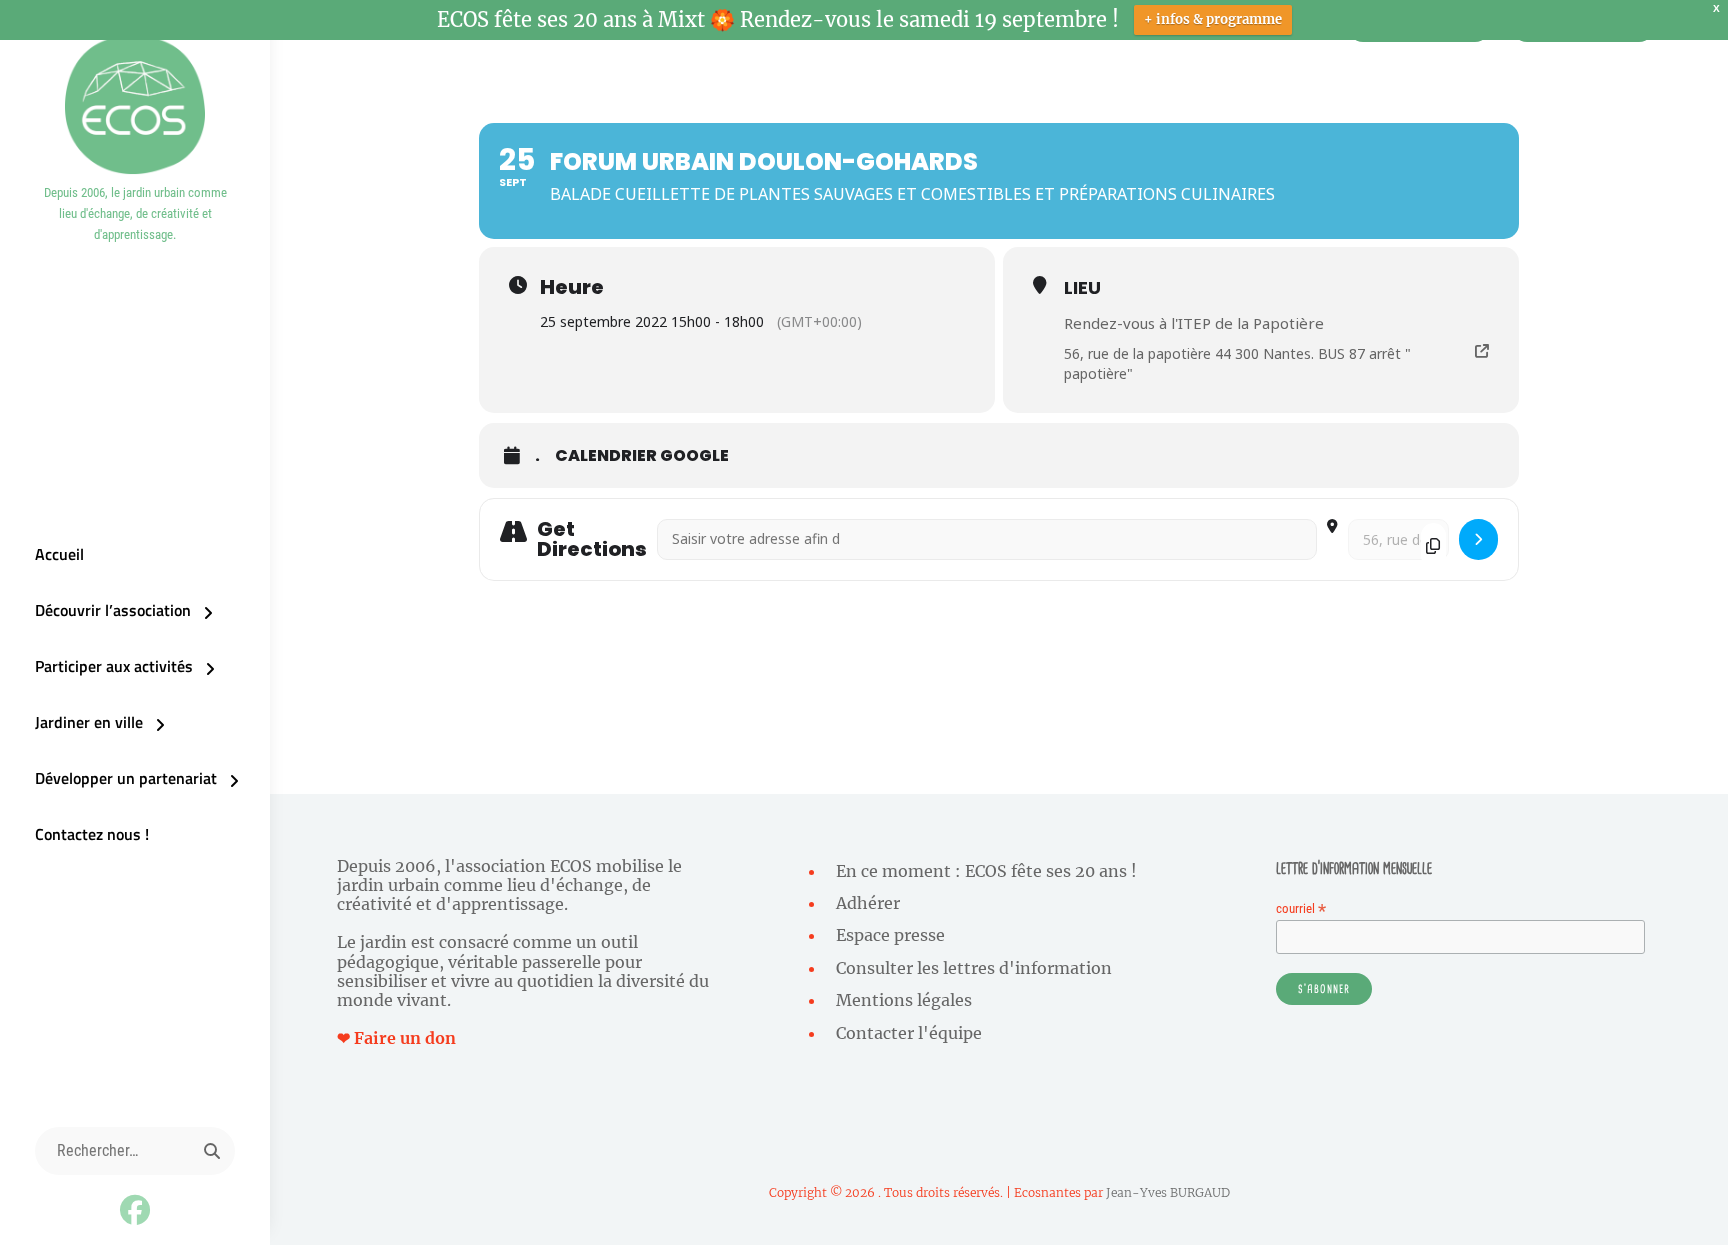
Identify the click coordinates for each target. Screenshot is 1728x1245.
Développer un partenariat (126, 778)
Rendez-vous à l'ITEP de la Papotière (1194, 323)
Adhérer (868, 903)
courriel (1301, 908)
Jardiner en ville (89, 722)
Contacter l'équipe (909, 1033)
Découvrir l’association (113, 610)
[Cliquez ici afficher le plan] (1478, 539)
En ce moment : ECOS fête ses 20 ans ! (986, 871)
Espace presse (890, 935)
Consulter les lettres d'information (974, 968)
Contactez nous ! (92, 834)
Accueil (59, 554)
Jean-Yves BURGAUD (1168, 1192)
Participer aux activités (114, 666)
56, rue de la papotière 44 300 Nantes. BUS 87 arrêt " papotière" (1237, 363)
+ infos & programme (1213, 19)
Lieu (1082, 287)
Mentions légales (904, 1000)
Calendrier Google (642, 456)
